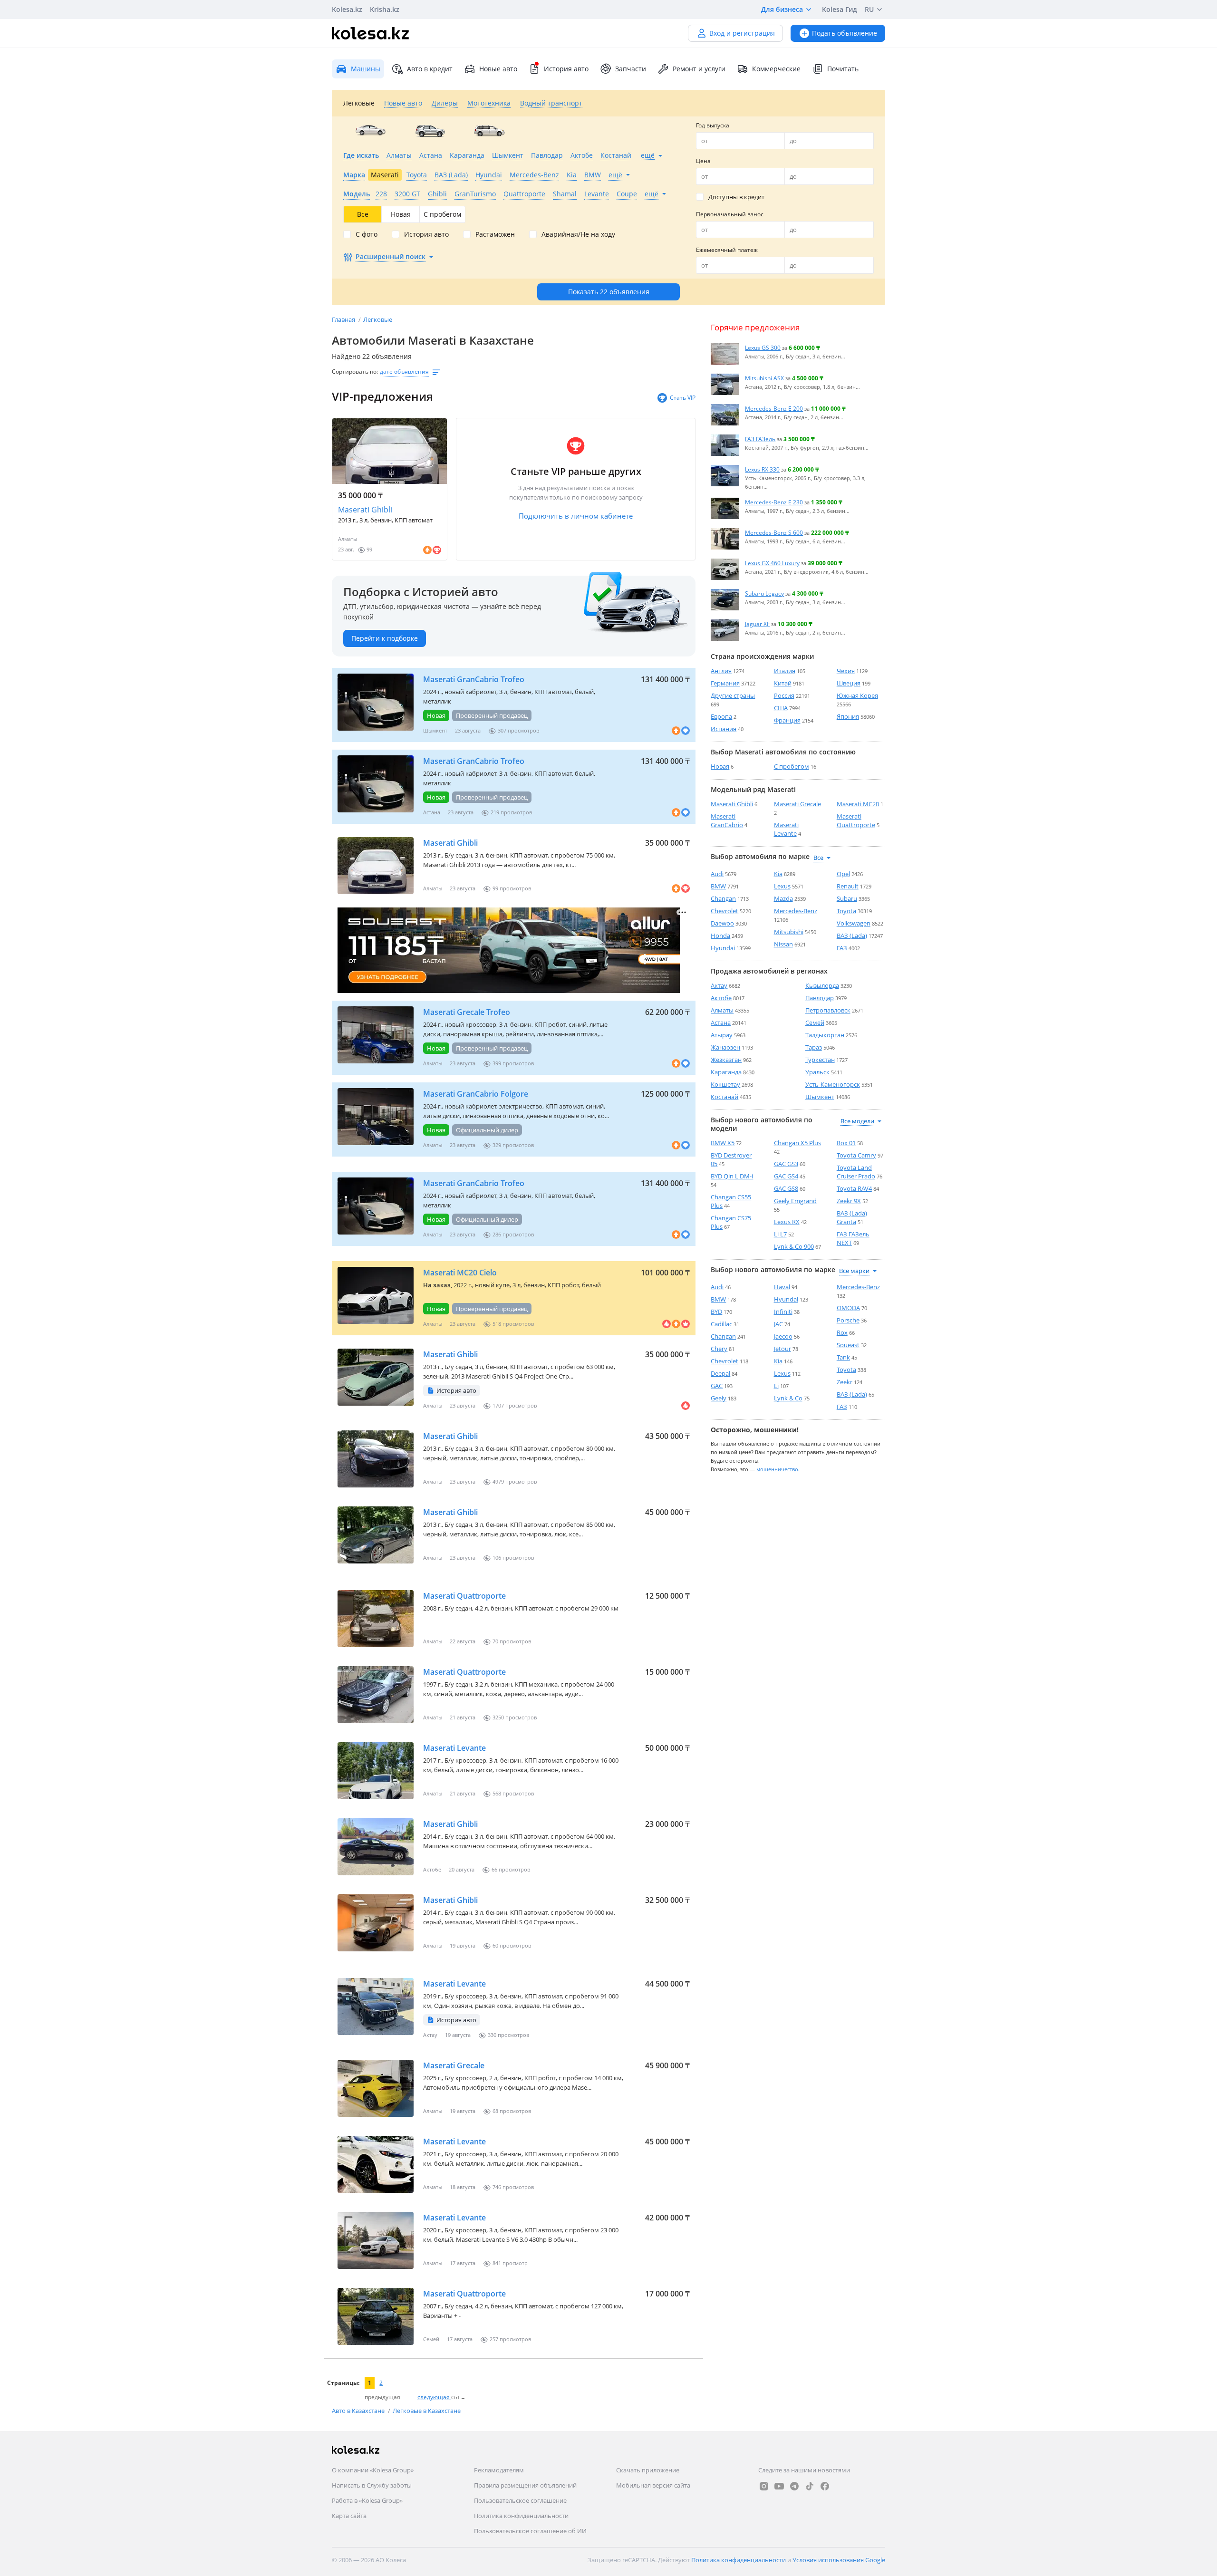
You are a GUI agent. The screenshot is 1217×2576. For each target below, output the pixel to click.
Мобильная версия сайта (653, 2485)
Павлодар (820, 998)
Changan (723, 898)
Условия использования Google (839, 2560)
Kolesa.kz (347, 9)
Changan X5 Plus (797, 1143)
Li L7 (780, 1234)
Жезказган (726, 1060)
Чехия (846, 671)
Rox (842, 1332)
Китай (783, 683)
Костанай (724, 1097)
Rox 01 (846, 1143)
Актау (719, 985)
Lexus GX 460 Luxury (772, 563)
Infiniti (783, 1312)
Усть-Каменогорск (833, 1084)
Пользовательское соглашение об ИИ (530, 2531)
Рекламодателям (499, 2470)
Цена (703, 161)
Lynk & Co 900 (794, 1246)
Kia (778, 874)
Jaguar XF (757, 624)
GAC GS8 (786, 1188)
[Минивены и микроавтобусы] (489, 131)
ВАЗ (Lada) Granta (852, 1217)
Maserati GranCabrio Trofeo (474, 679)
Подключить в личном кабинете (576, 516)
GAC (717, 1386)
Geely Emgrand (795, 1201)
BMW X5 (723, 1143)
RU (869, 9)
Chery (719, 1349)
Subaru (847, 898)
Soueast (848, 1345)
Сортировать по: (355, 371)
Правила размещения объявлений (525, 2485)
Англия (721, 671)
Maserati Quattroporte (464, 1596)
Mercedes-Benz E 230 (774, 502)
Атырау (722, 1035)
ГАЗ (842, 948)
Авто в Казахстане (359, 2411)
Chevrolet (724, 911)
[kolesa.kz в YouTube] (779, 2486)
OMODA (848, 1308)
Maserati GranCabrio (727, 820)
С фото (367, 234)
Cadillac (721, 1324)
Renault (848, 886)
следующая (434, 2397)
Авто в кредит (430, 69)
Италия (785, 671)
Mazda (783, 898)
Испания (724, 729)
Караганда (726, 1072)
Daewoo (722, 923)
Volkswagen (854, 923)
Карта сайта (349, 2516)
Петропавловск (828, 1010)
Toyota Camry (856, 1155)
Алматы (722, 1010)
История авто (566, 69)
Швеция (849, 683)
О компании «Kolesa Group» (373, 2470)
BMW (718, 886)
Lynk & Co (788, 1398)
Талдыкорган (825, 1035)
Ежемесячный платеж (727, 250)
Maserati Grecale (454, 2065)
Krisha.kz (385, 9)
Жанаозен (725, 1047)
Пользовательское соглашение (520, 2500)
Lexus (782, 886)
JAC (778, 1324)
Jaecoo (783, 1336)
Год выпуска (713, 125)
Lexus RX (787, 1222)
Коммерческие (776, 69)
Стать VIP (683, 398)
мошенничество (777, 1469)
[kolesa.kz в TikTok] (810, 2486)
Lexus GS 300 (763, 347)
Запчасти (631, 69)
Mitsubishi (789, 932)
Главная (344, 319)
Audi (717, 874)
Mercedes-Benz (796, 911)
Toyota (846, 911)
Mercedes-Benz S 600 (774, 532)
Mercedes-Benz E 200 (774, 408)
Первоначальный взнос (730, 214)
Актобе (721, 998)
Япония (848, 716)
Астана (721, 1023)
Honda (720, 936)
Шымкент (820, 1097)
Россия (784, 695)
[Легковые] (371, 131)
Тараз (814, 1047)
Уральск (817, 1072)
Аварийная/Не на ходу (578, 234)
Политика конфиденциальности (521, 2516)
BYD (716, 1312)
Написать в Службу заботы (372, 2485)
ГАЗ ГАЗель (760, 439)
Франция (787, 720)
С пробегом (792, 766)
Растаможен (495, 234)
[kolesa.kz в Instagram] (764, 2486)
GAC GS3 (786, 1164)
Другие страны (733, 695)
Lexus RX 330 (762, 469)
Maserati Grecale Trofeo (467, 1012)
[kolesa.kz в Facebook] (825, 2486)
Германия (725, 683)
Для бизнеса (782, 9)
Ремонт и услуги (699, 69)
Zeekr (845, 1382)
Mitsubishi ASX (764, 378)
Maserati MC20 (858, 804)
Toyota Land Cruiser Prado (856, 1172)
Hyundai (723, 948)
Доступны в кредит (736, 197)
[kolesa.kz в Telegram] (794, 2486)
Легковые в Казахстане (427, 2411)
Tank (843, 1357)
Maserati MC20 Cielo (460, 1273)
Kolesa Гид (840, 9)
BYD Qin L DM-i (732, 1176)
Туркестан (820, 1060)
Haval (782, 1287)
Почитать (843, 69)
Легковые (378, 319)
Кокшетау (725, 1084)
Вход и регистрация (742, 33)
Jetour (782, 1349)
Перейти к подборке (385, 638)
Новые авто (498, 69)
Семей (815, 1023)
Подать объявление (845, 33)
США (781, 708)
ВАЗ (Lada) (852, 936)
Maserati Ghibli (365, 510)
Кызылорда (822, 985)
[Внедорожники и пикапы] (430, 131)
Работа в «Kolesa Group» (367, 2500)
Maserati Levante (454, 1748)
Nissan (783, 944)
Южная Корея (857, 695)
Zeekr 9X (849, 1201)
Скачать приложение (648, 2470)
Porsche (848, 1320)
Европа (721, 716)
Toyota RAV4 (854, 1188)
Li (776, 1386)
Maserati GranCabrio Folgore (476, 1094)
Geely (719, 1398)
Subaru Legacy (764, 593)
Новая (720, 766)
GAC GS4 (786, 1176)
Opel (843, 874)
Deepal (720, 1373)
